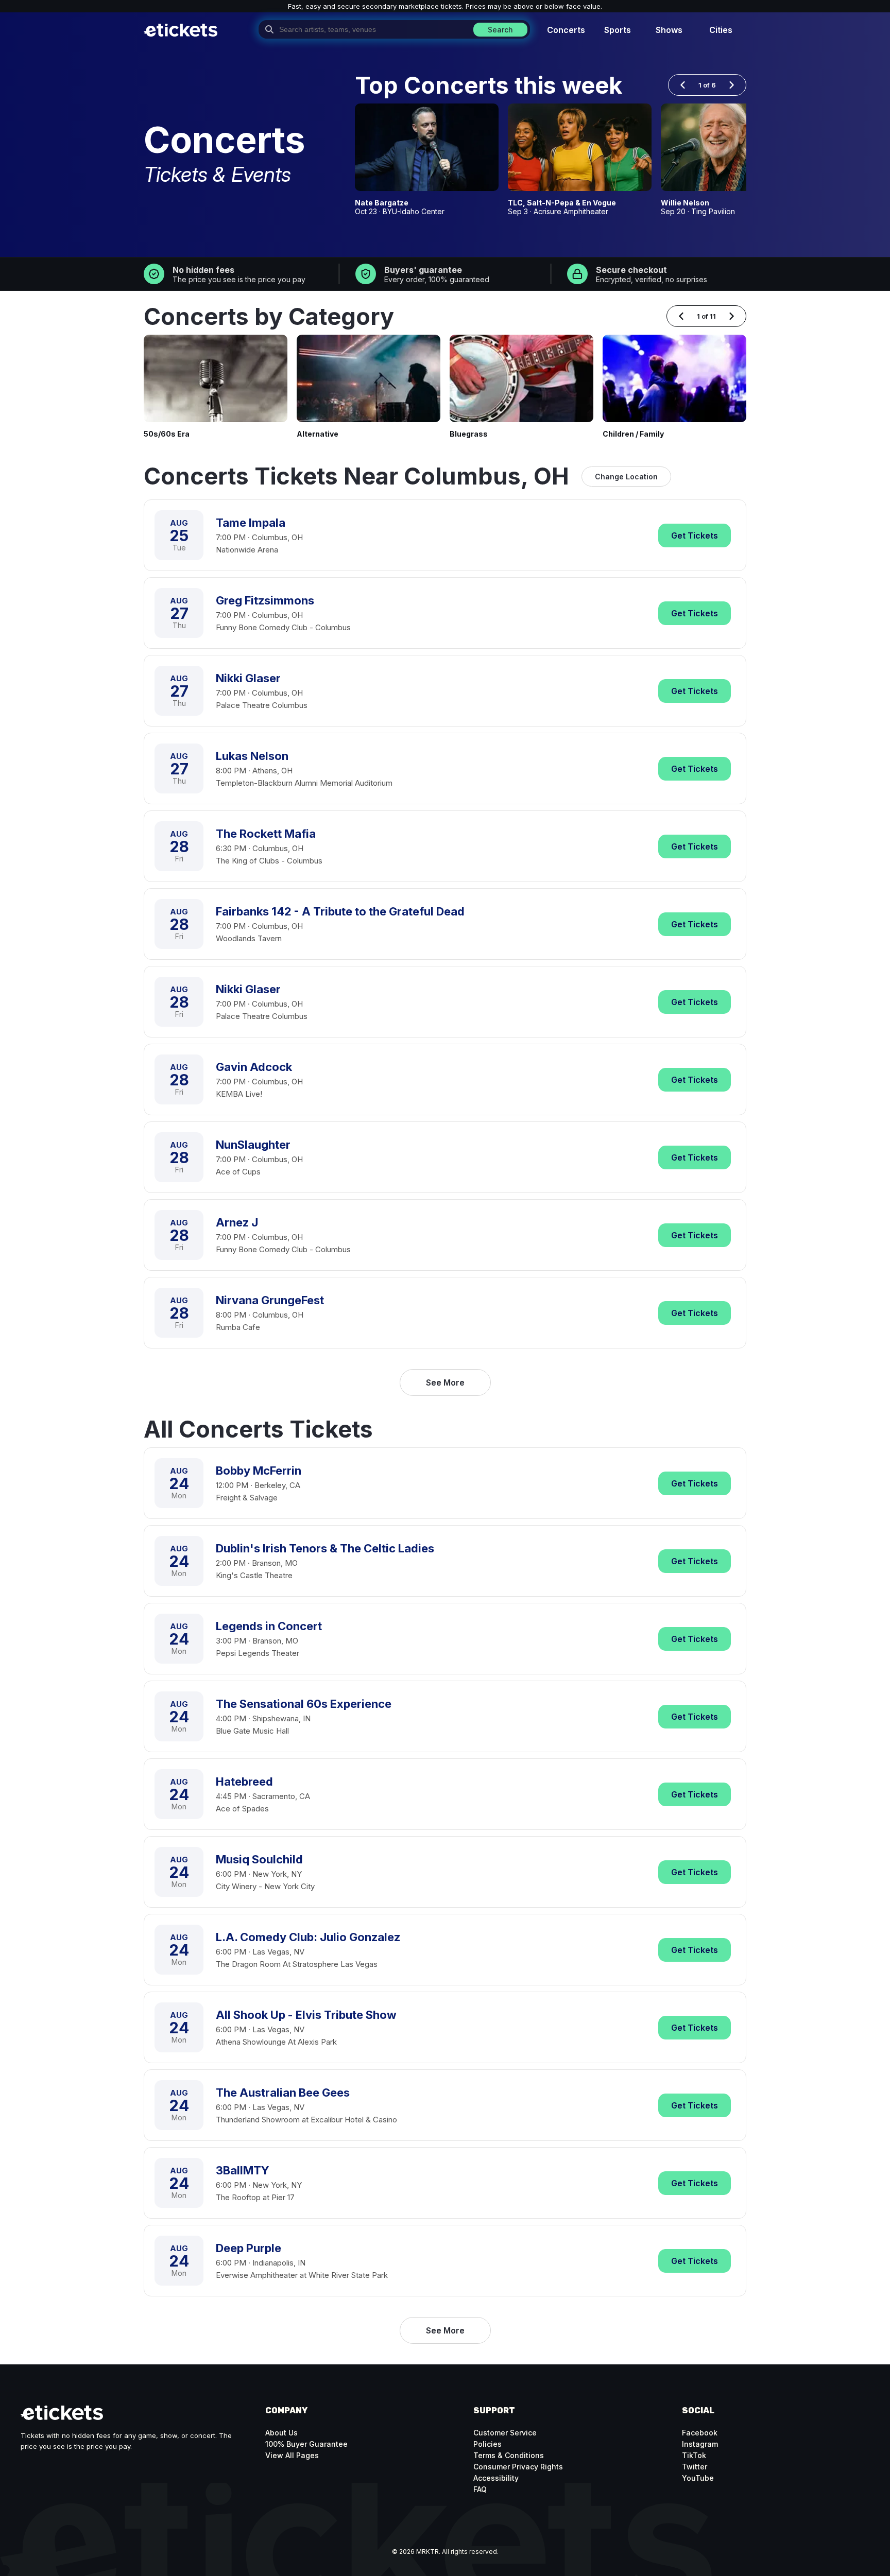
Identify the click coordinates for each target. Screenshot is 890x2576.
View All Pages (292, 2455)
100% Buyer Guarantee (306, 2444)
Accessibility (496, 2478)
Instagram (700, 2444)
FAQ (480, 2489)
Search (500, 30)
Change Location (626, 477)
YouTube (698, 2478)
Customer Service (505, 2433)
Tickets (695, 535)
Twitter (695, 2467)
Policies (487, 2444)
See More (445, 1382)
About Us (281, 2433)
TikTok (694, 2455)
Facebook (700, 2433)
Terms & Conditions (509, 2455)
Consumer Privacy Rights (518, 2467)
